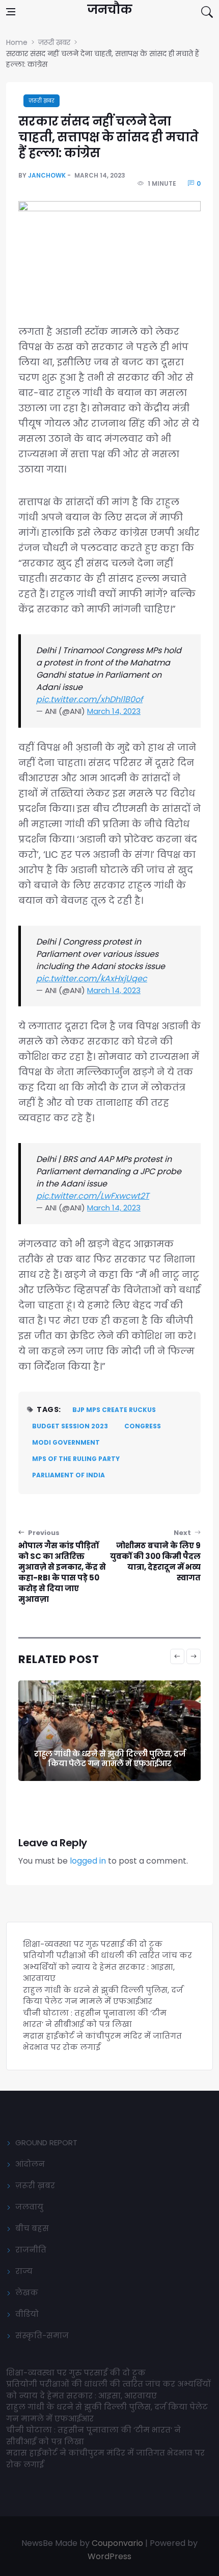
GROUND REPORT (46, 2142)
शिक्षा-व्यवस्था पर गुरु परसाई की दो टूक (93, 1944)
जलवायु (29, 2207)
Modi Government (66, 1442)
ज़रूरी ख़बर (42, 101)
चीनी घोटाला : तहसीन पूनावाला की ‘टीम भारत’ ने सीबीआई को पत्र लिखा (95, 2019)
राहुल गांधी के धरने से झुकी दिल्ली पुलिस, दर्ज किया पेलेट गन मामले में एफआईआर (109, 1759)
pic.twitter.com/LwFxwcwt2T (93, 1196)
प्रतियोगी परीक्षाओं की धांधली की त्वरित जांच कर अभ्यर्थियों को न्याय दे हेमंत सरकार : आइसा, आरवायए (107, 1967)
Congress (143, 1426)
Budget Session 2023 (70, 1426)
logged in (88, 1861)
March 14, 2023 (114, 711)
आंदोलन (30, 2164)
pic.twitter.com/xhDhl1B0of (89, 699)
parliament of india (69, 1475)
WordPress (109, 2556)
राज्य (24, 2271)
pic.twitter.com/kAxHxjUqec (92, 979)
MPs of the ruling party (76, 1459)
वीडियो (27, 2314)
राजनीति (31, 2250)
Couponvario (117, 2543)
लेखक (27, 2293)
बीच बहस (32, 2228)
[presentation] (177, 1656)
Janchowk (47, 175)
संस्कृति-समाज (42, 2335)
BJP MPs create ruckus (114, 1410)
